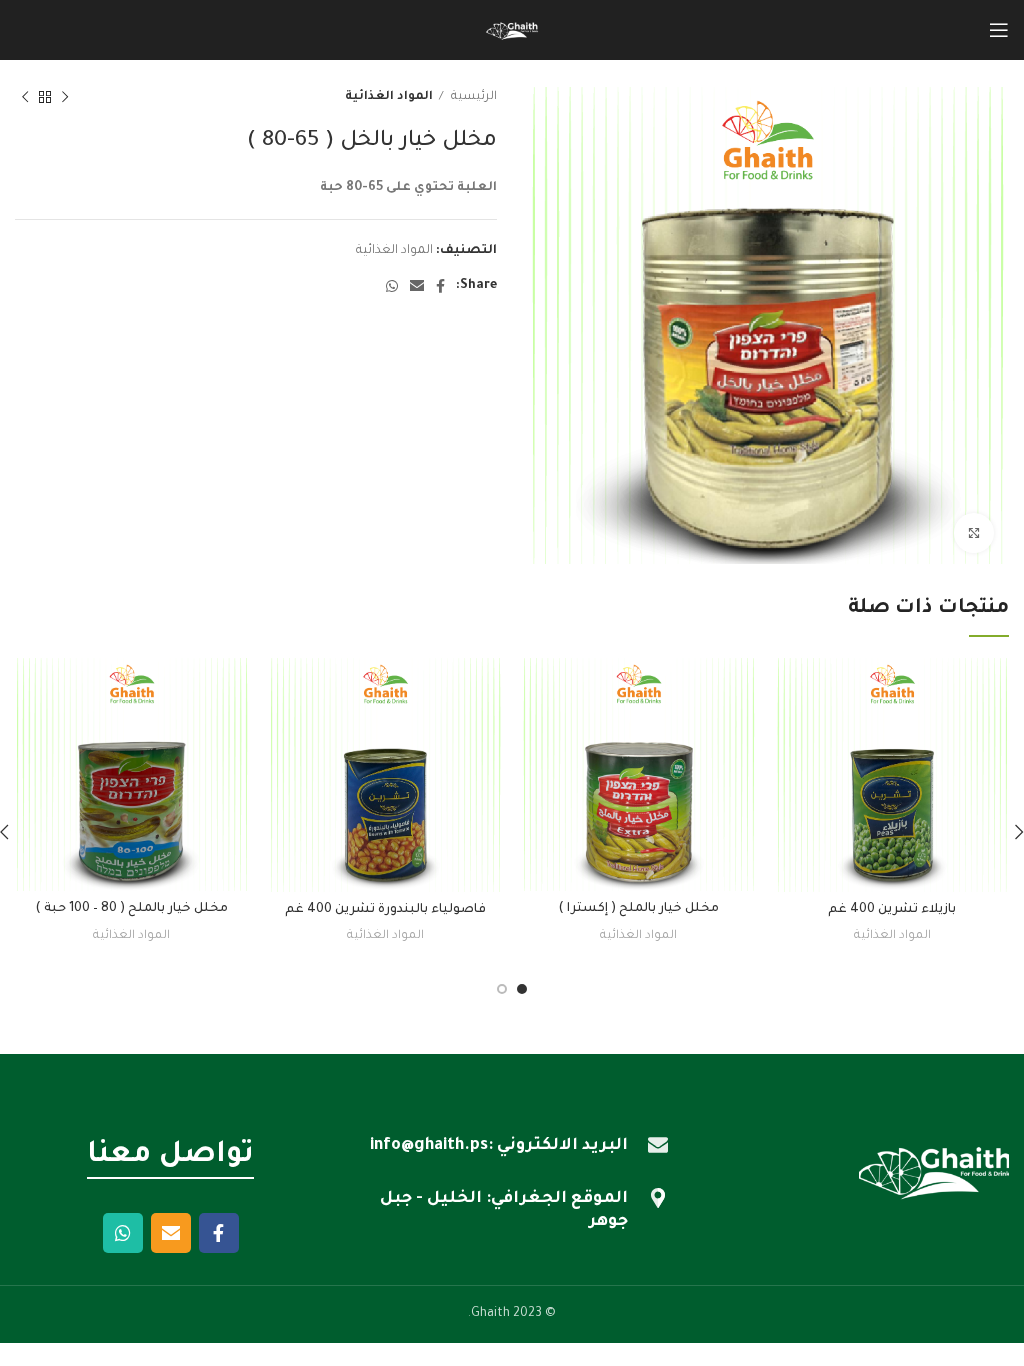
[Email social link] (417, 286)
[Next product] (25, 98)
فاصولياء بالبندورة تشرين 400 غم (385, 910)
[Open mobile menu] (999, 30)
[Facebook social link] (440, 286)
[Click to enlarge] (974, 533)
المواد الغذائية (389, 97)
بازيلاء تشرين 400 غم (892, 910)
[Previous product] (65, 98)
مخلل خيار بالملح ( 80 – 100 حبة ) (131, 909)
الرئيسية (472, 97)
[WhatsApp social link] (392, 286)
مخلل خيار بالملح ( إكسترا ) (638, 909)
